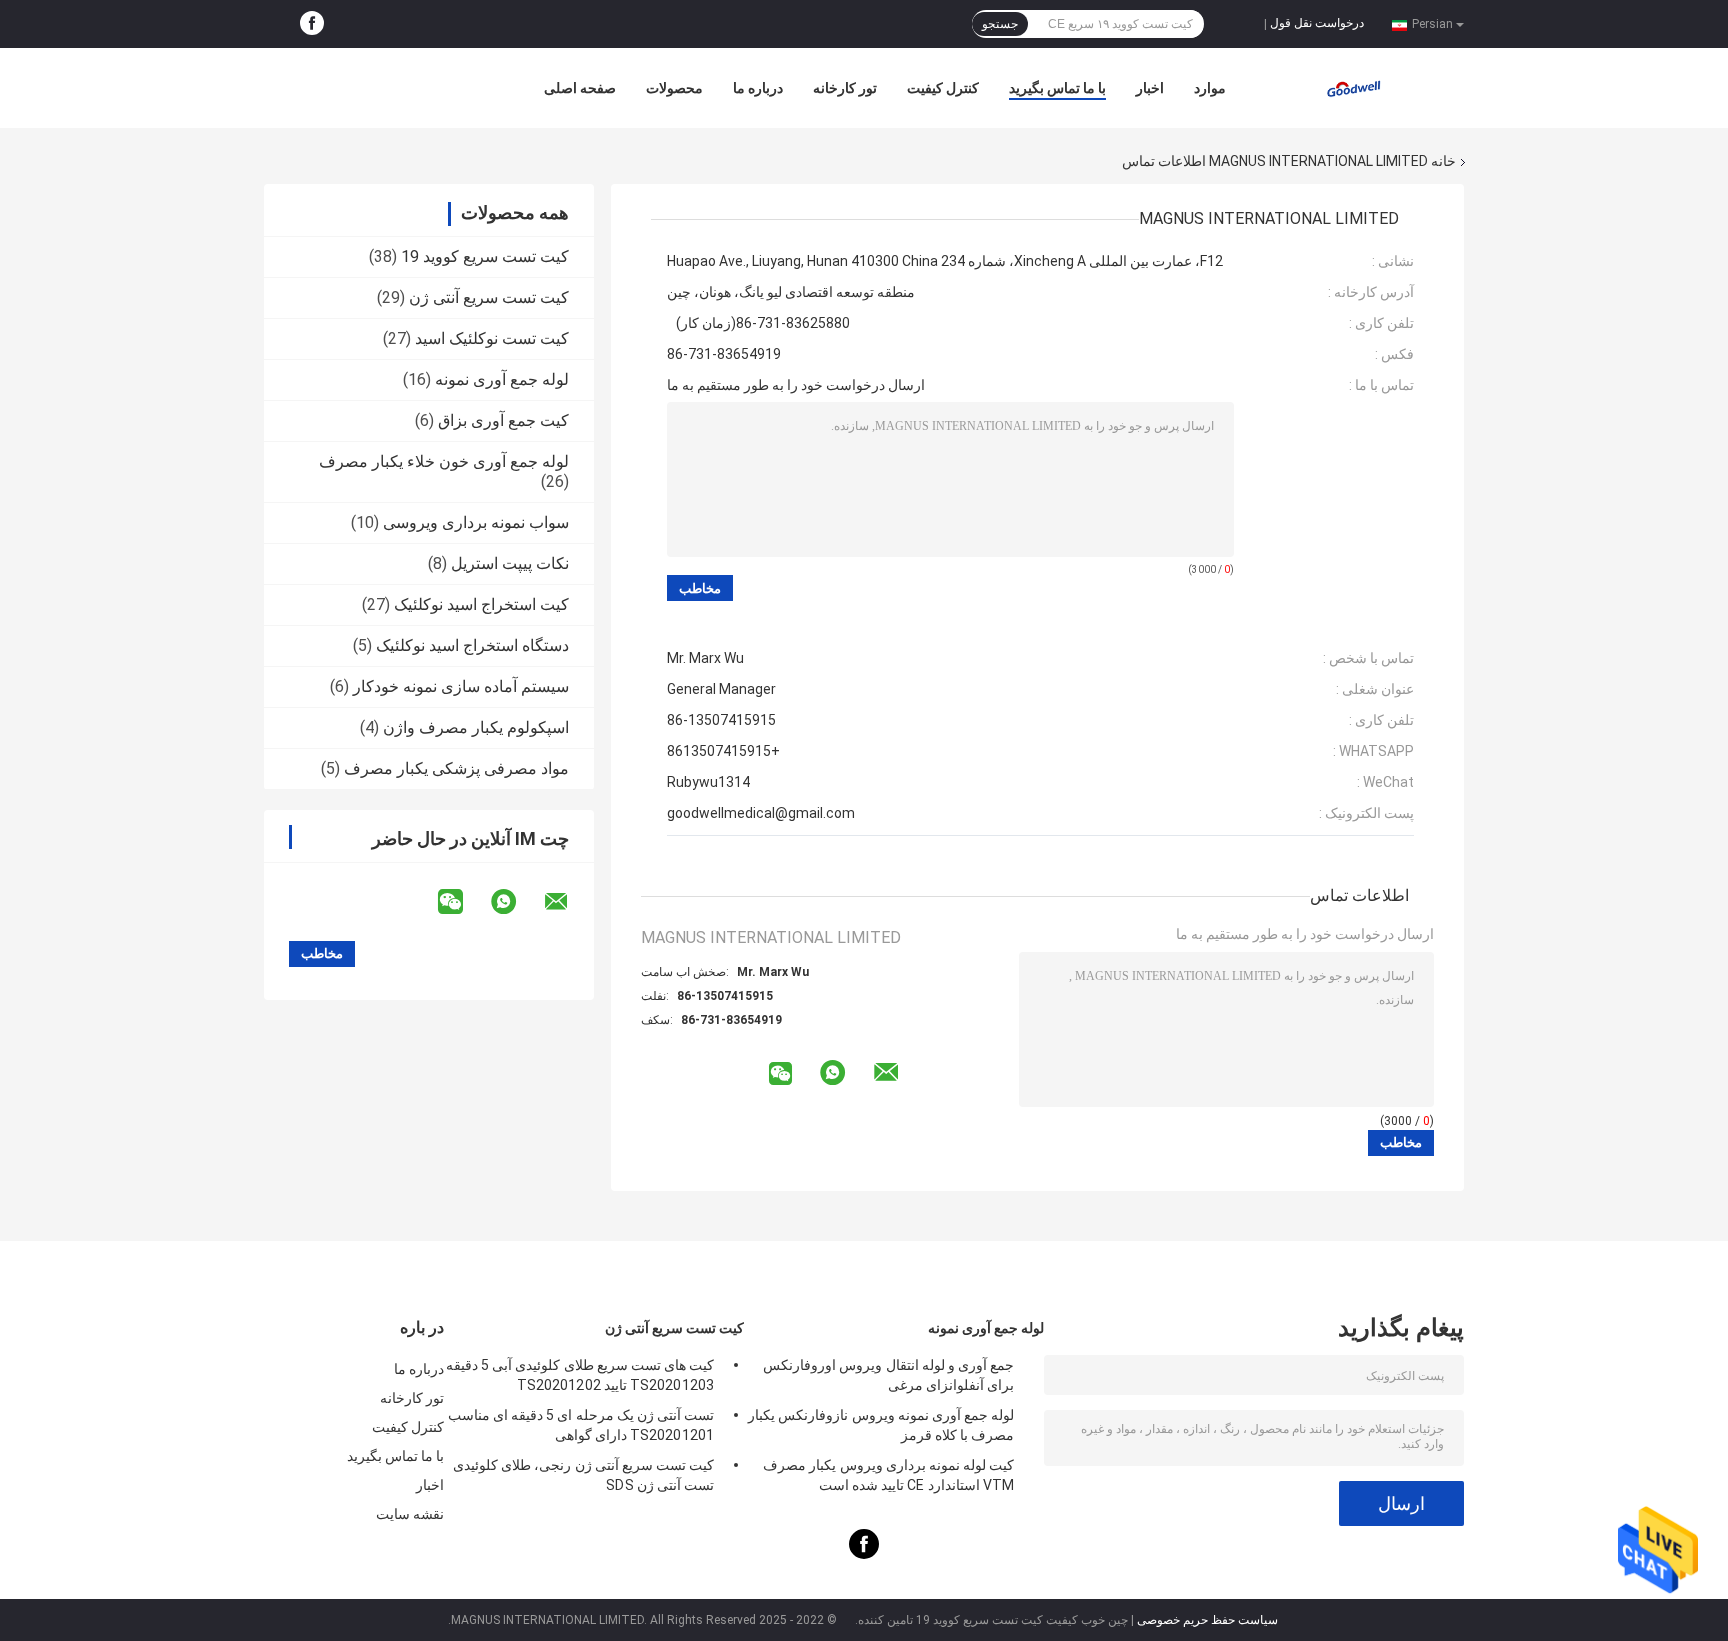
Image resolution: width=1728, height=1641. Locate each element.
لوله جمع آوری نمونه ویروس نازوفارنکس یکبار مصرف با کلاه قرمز (881, 1425)
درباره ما (758, 88)
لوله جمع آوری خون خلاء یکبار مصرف (444, 461)
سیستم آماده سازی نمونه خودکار (461, 686)
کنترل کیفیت (943, 88)
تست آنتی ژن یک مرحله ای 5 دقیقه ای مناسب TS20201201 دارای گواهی (581, 1425)
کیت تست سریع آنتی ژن (489, 297)
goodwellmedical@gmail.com (761, 813)
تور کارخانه (845, 88)
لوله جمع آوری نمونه (502, 379)
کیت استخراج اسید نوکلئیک (481, 604)
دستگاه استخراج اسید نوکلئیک (472, 645)
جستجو (1000, 24)
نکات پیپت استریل (510, 563)
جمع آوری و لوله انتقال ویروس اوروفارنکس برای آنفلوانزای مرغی (888, 1375)
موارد (1210, 88)
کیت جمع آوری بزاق (503, 420)
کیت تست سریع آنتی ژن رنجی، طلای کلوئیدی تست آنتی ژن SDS (583, 1475)
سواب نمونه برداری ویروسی (476, 522)
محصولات (674, 88)
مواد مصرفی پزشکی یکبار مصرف (456, 768)
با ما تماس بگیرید (1057, 88)
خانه (1443, 161)
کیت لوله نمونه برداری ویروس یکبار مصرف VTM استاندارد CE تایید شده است (888, 1475)
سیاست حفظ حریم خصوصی (1207, 1620)
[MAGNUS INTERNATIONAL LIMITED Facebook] (312, 24)
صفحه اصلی (580, 88)
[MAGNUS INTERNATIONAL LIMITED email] (569, 902)
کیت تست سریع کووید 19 (485, 256)
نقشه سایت (410, 1514)
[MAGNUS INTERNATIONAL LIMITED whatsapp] (516, 902)
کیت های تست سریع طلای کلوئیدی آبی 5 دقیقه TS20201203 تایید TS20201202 (580, 1375)
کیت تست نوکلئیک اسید (492, 338)
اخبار (1150, 88)
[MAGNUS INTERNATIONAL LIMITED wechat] (463, 902)
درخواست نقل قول (1317, 23)
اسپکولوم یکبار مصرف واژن (476, 727)
